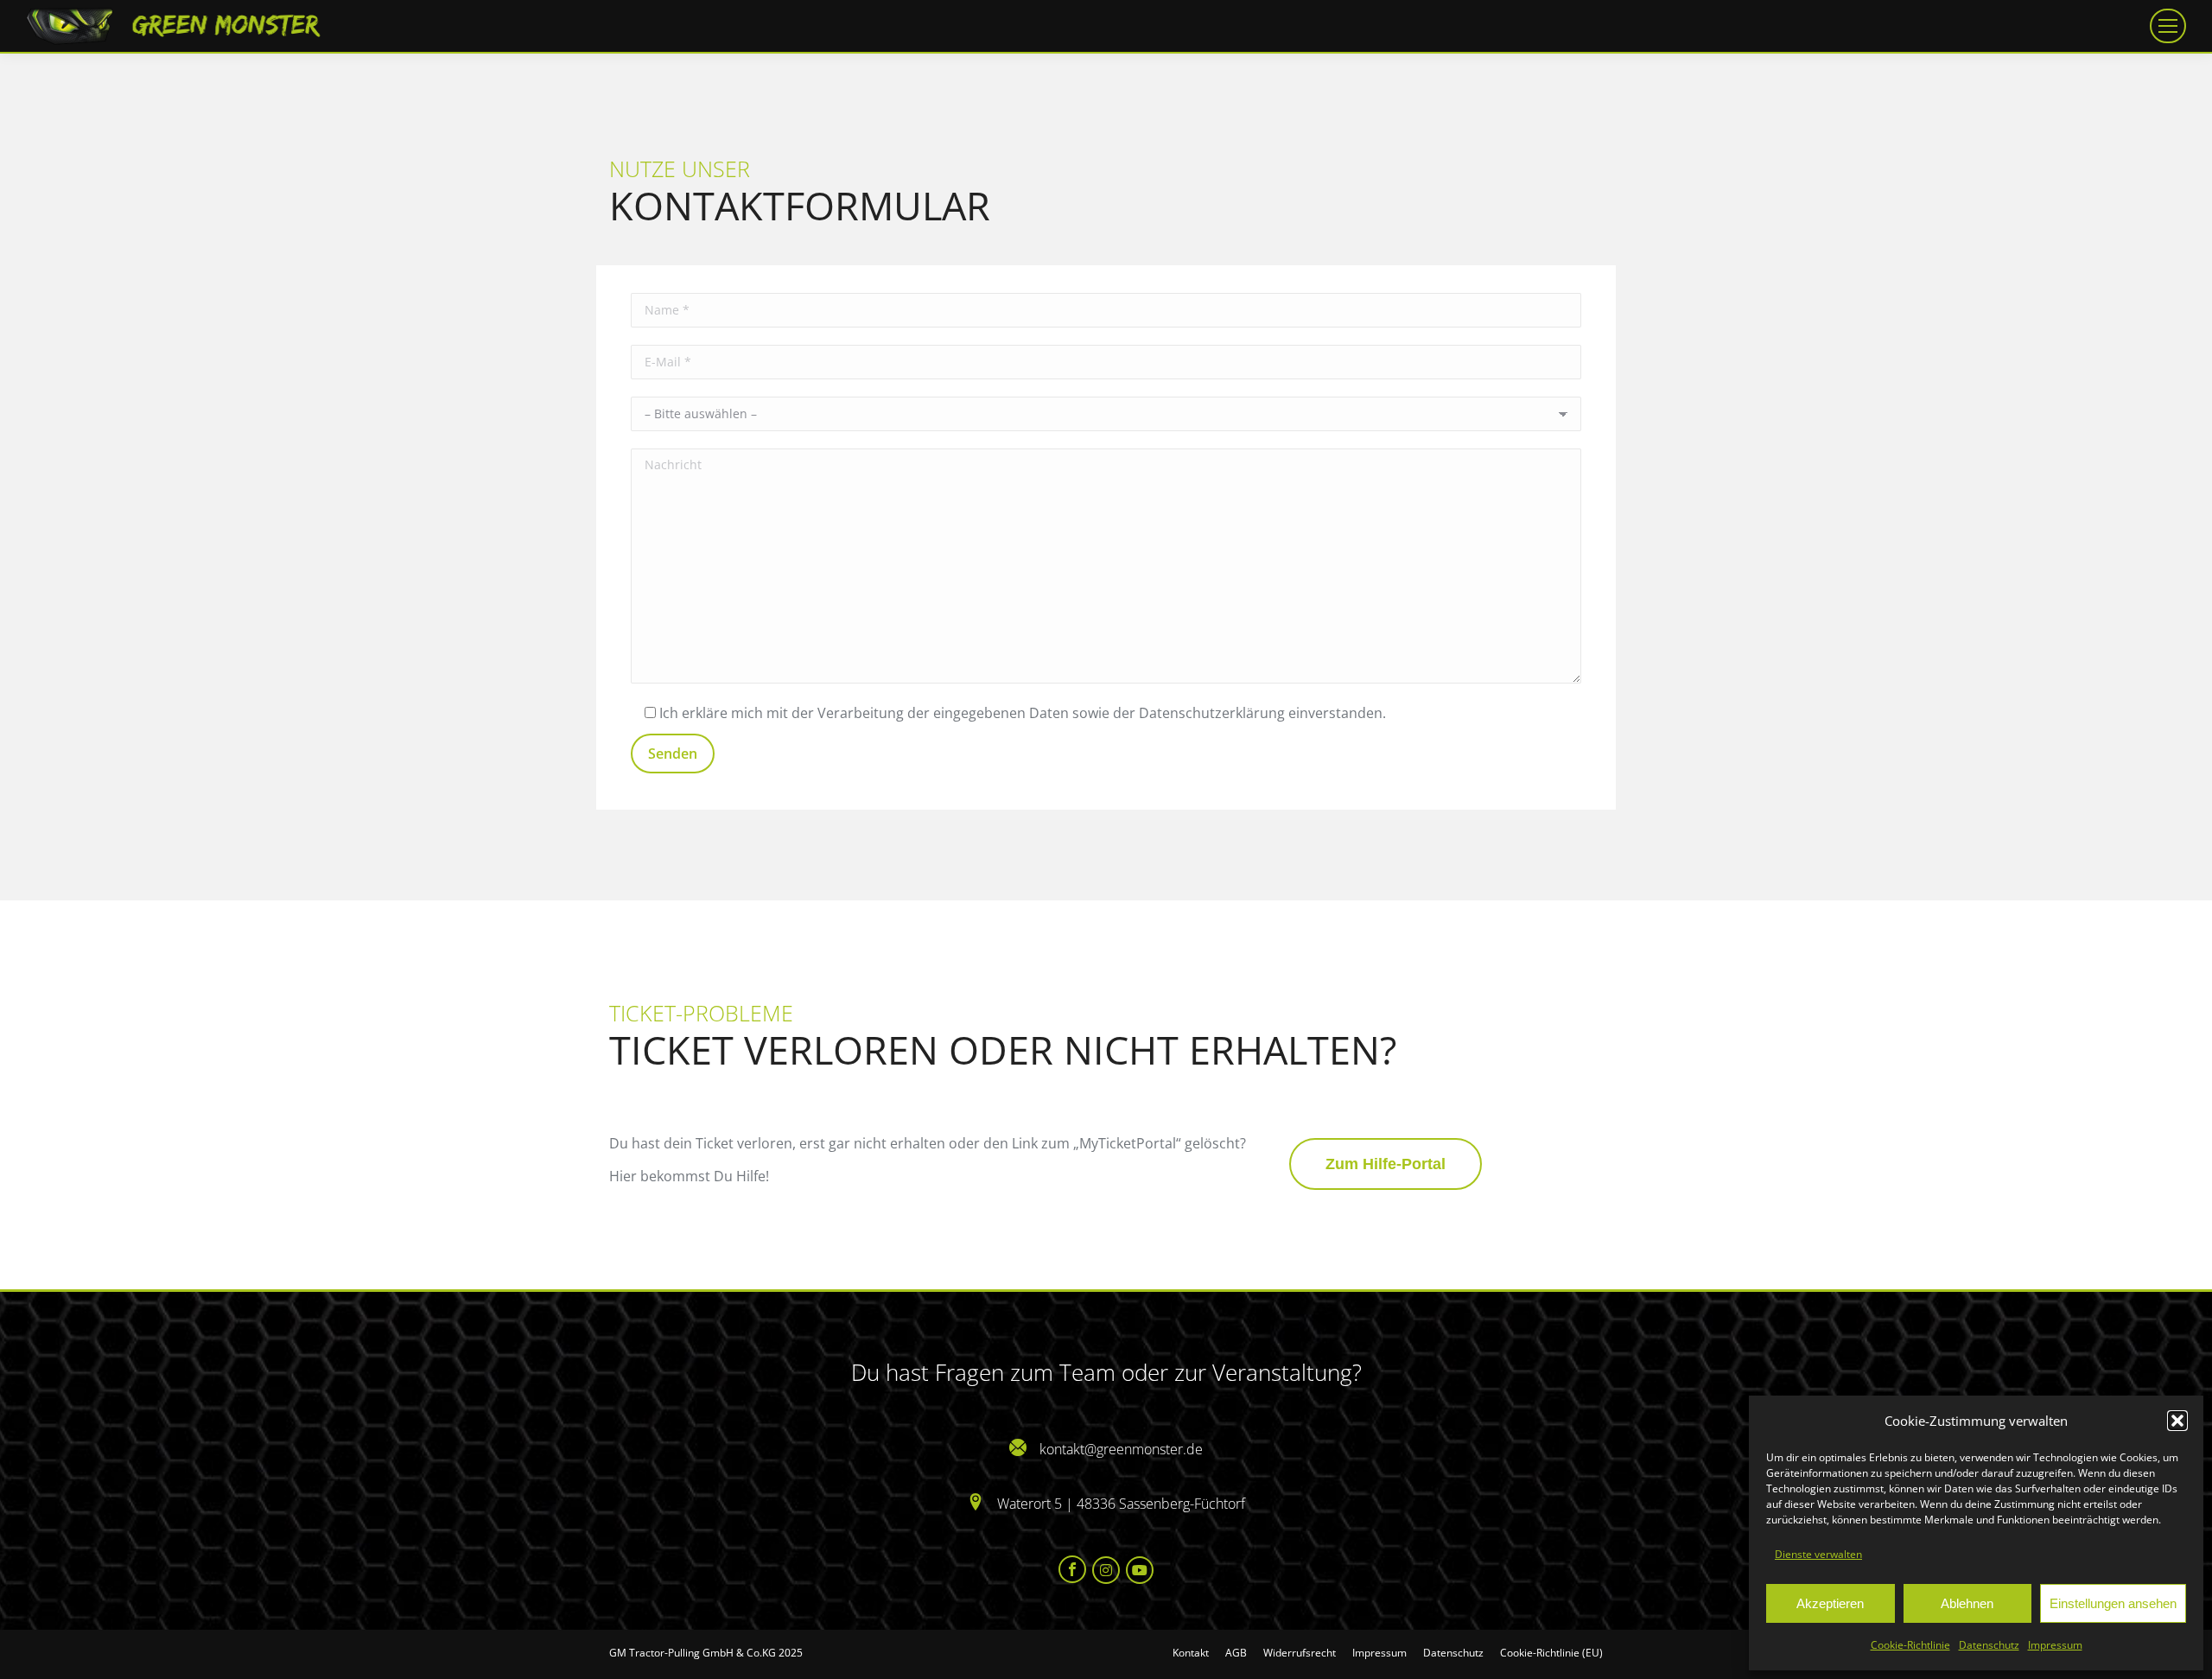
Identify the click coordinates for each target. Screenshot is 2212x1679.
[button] (2177, 1421)
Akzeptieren (1830, 1603)
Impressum (2055, 1645)
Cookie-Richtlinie (1910, 1645)
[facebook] (1074, 1569)
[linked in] (1107, 1570)
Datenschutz (1989, 1645)
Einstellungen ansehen (2113, 1603)
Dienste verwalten (1818, 1554)
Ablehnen (1967, 1603)
